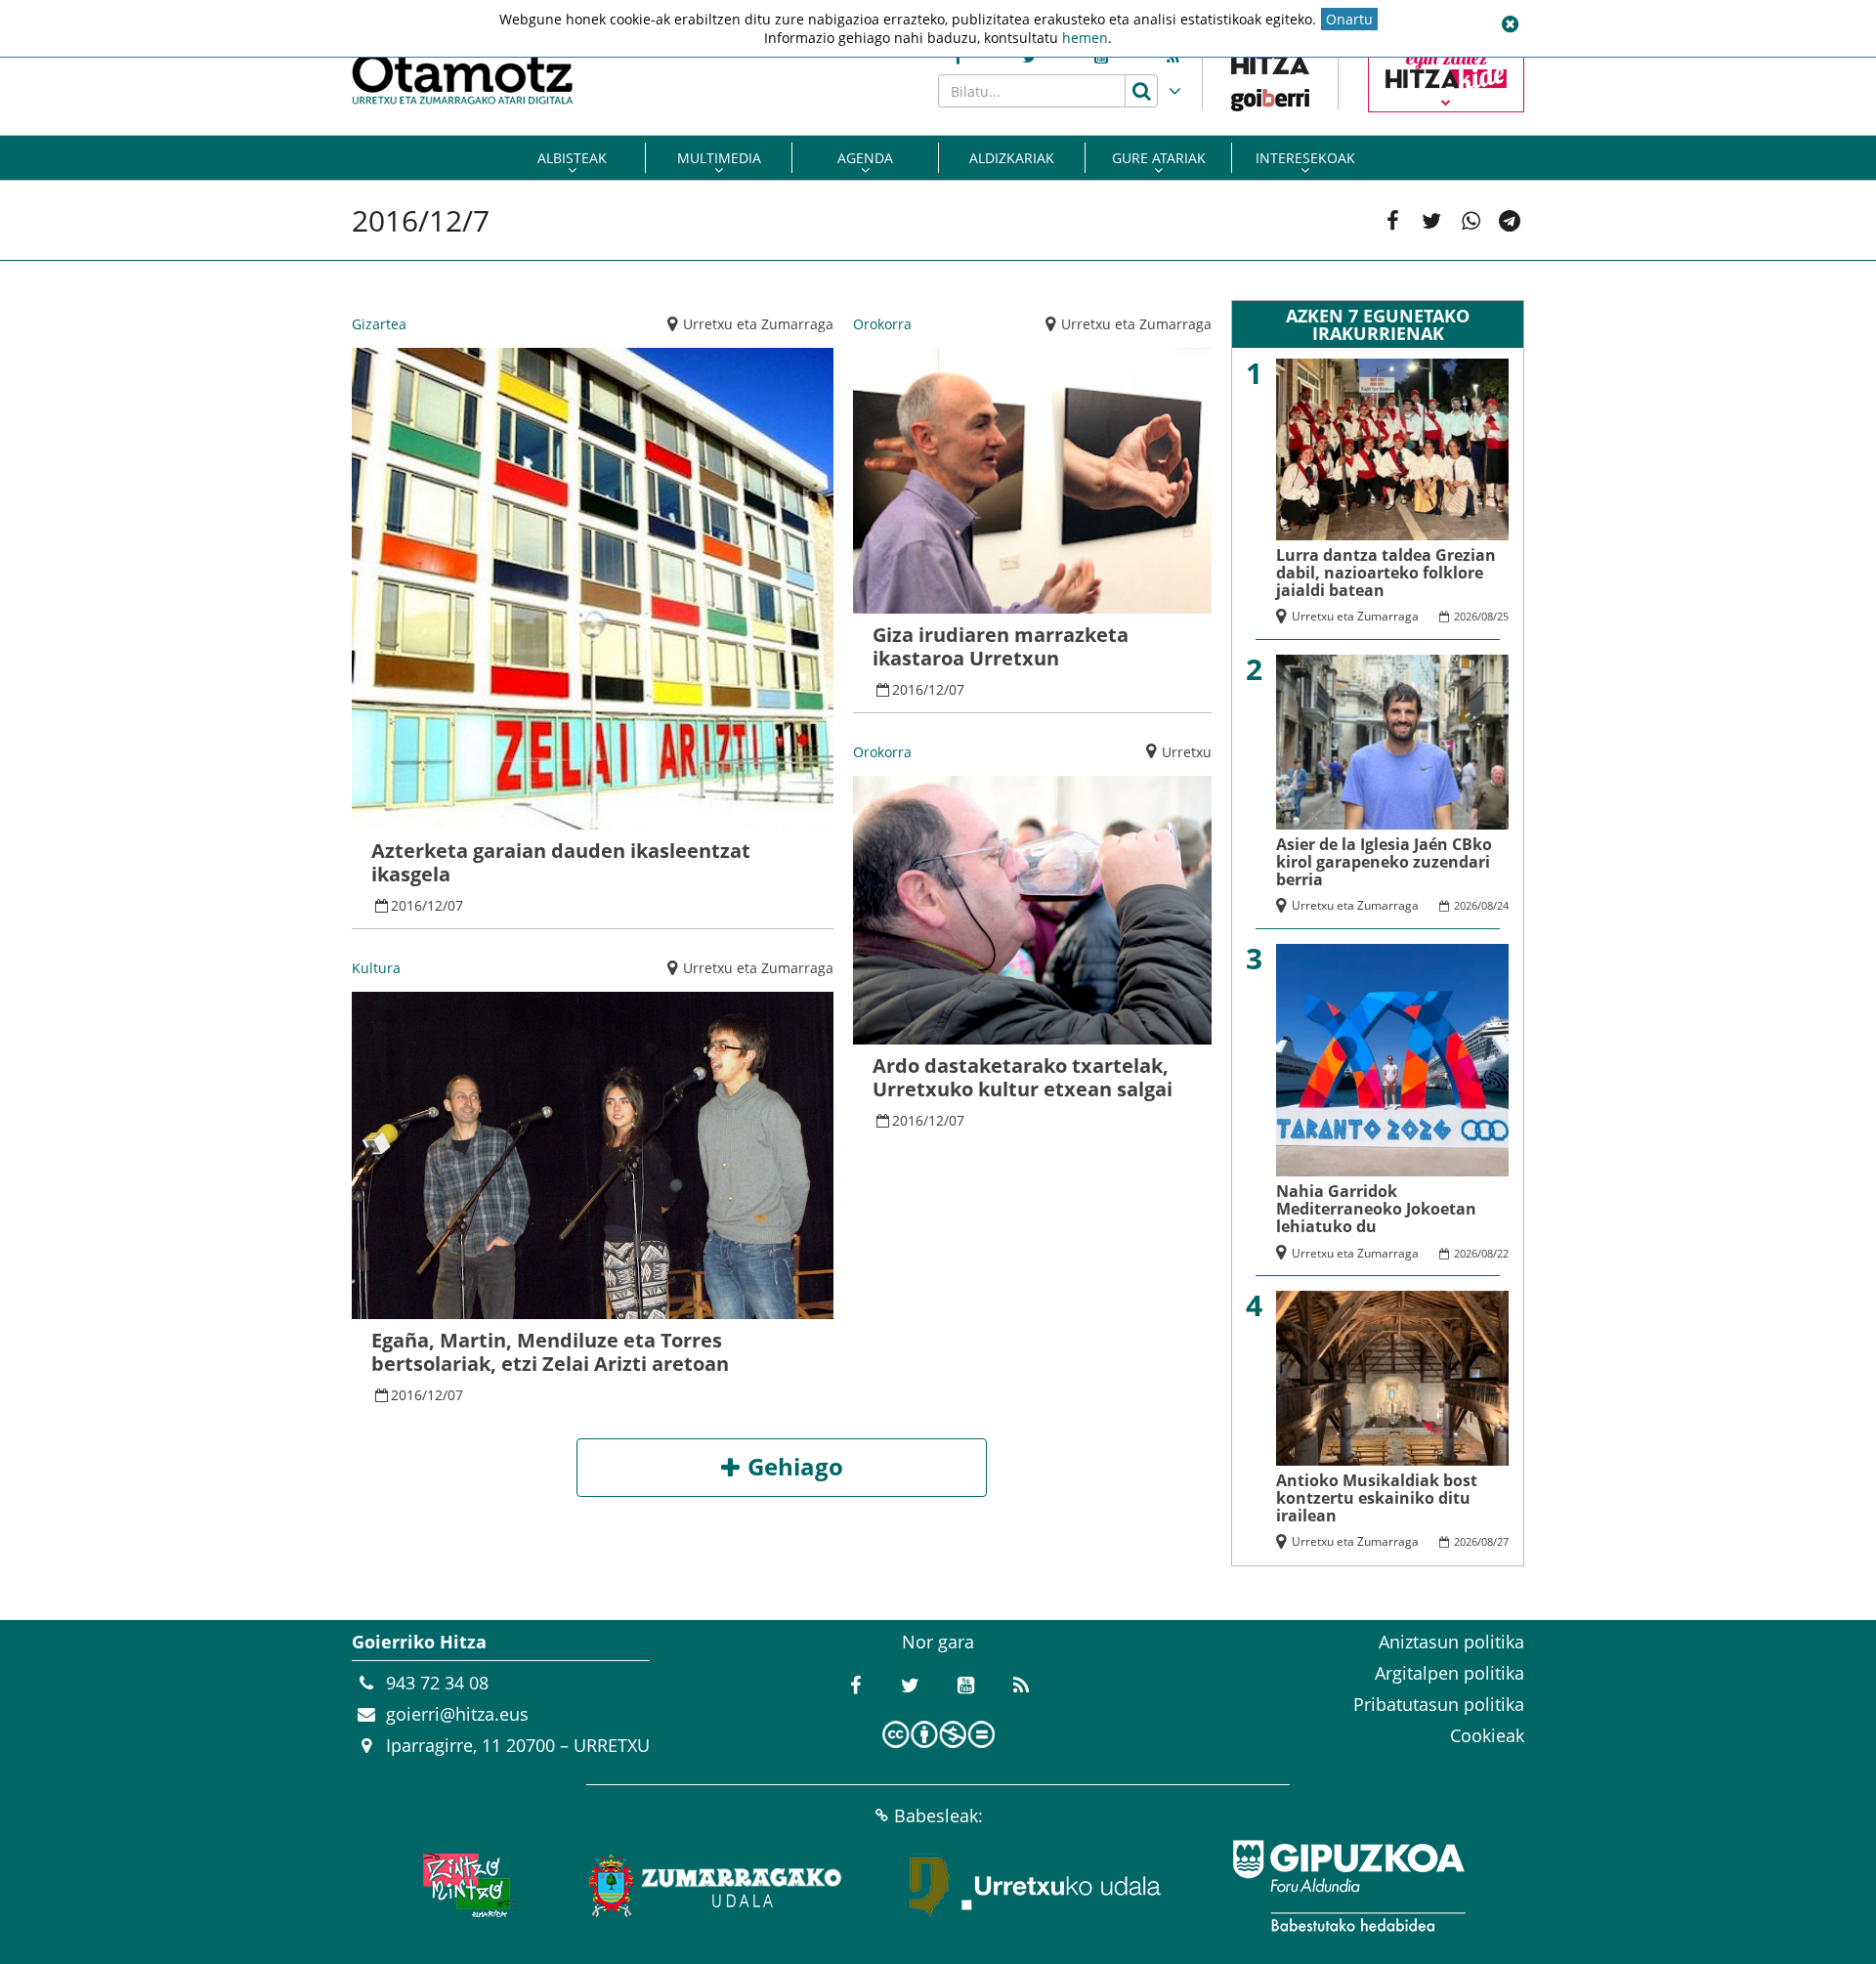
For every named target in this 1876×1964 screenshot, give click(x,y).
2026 (1466, 616)
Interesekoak (1305, 158)
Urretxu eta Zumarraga (758, 324)
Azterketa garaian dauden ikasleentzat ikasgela (561, 862)
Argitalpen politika (1450, 1673)
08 (1487, 616)
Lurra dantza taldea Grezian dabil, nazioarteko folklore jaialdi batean (1386, 573)
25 (1503, 616)
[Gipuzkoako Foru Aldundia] (1348, 1886)
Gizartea (379, 324)
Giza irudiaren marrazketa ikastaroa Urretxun (1001, 646)
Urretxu (1187, 752)
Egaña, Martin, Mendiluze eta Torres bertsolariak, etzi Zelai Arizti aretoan (550, 1352)
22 (1503, 1253)
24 (1503, 905)
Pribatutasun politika (1439, 1704)
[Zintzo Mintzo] (466, 1886)
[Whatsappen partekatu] (1471, 221)
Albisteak (572, 158)
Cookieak (1487, 1735)
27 (1503, 1541)
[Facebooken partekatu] (1392, 221)
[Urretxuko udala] (1036, 1886)
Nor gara (938, 1642)
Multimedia (719, 158)
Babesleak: (938, 1815)
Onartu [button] (1349, 19)
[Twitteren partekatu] (1431, 221)
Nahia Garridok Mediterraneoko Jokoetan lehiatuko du (1376, 1209)
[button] (1510, 24)
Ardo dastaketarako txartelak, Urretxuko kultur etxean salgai (1023, 1077)
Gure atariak (1159, 158)
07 (455, 905)
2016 (406, 905)
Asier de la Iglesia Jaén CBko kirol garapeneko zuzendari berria (1384, 862)
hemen (1085, 38)
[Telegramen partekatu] (1510, 221)
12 (435, 905)
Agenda (865, 158)
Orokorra (882, 324)
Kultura (376, 968)
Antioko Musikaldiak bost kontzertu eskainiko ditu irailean (1377, 1498)
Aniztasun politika (1451, 1642)
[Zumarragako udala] (716, 1886)
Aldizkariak (1012, 158)
